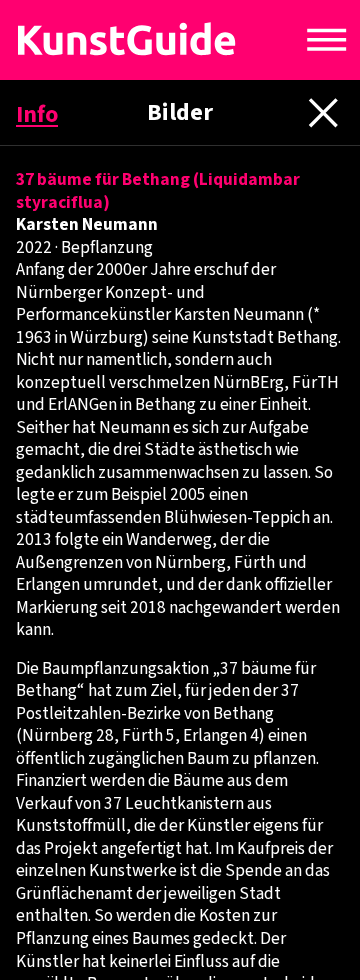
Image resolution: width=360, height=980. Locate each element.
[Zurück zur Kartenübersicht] (158, 40)
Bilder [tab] (180, 113)
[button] (327, 40)
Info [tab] (37, 115)
